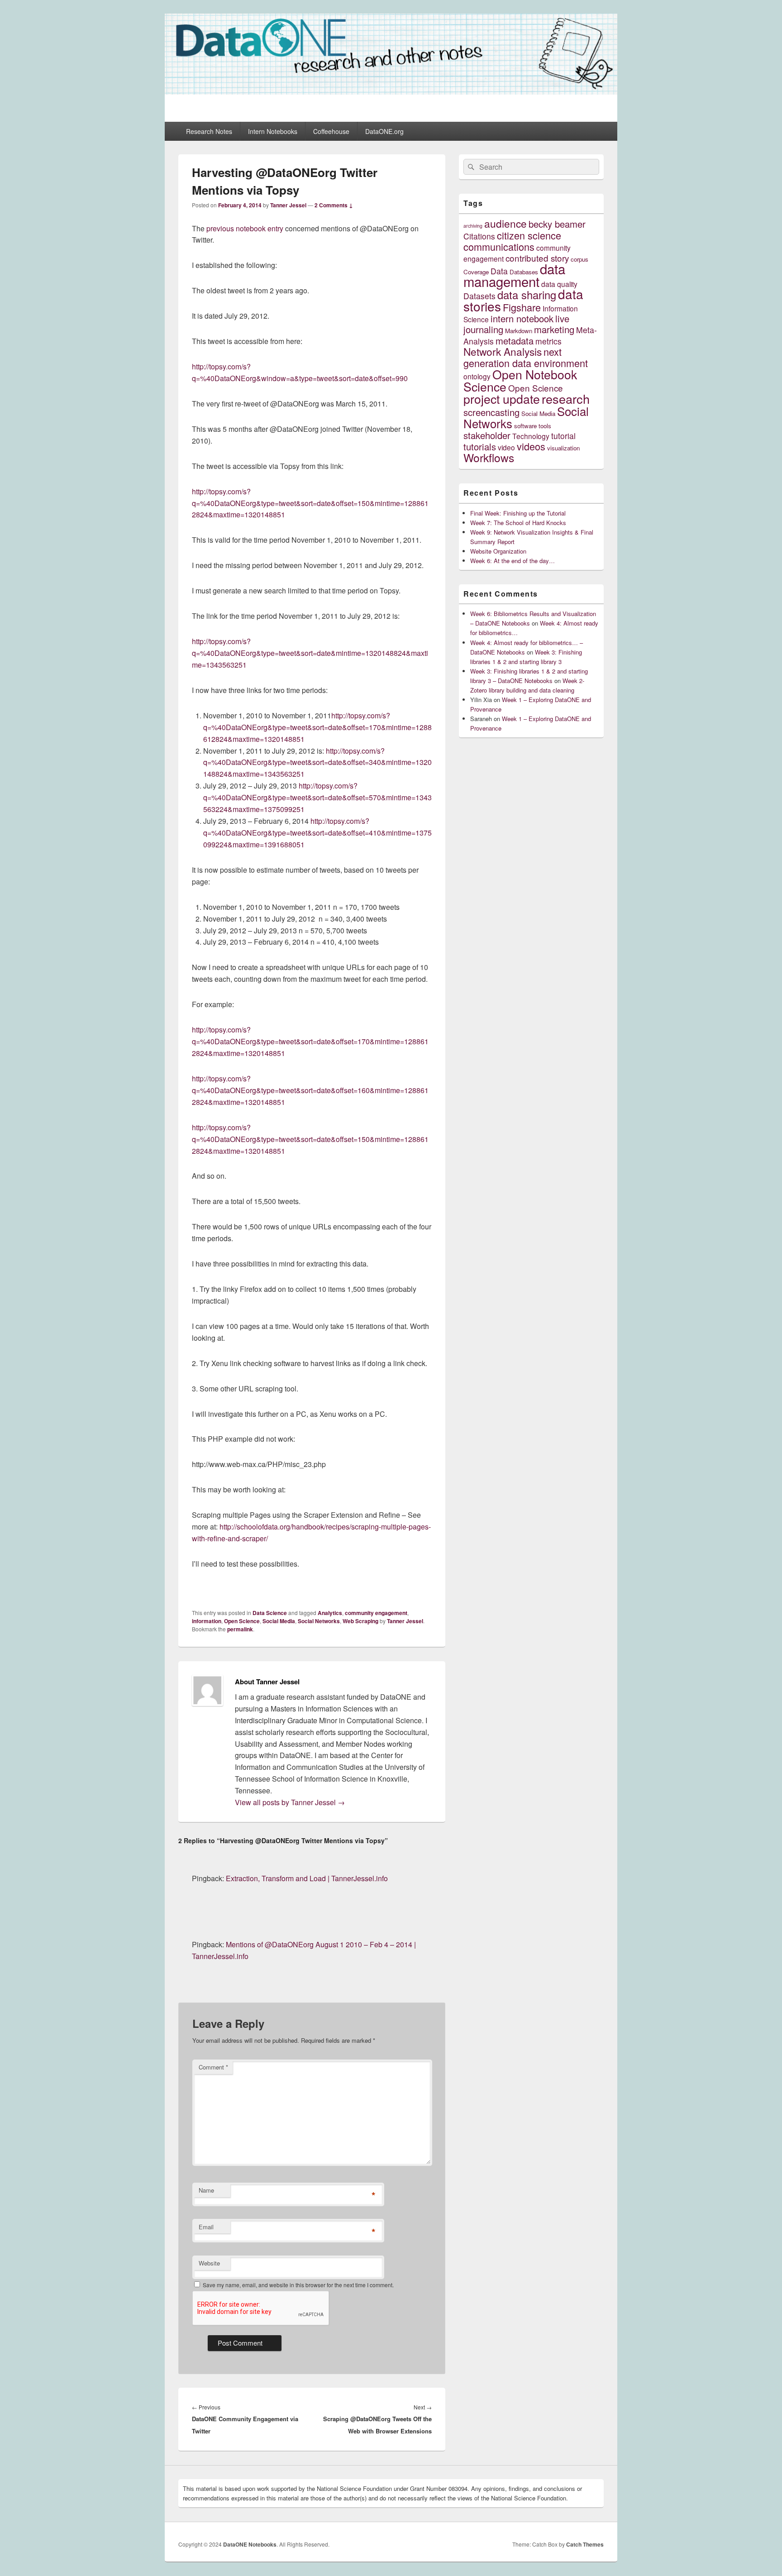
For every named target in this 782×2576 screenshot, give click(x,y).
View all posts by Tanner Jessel (290, 1802)
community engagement (376, 1613)
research (566, 399)
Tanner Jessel (288, 205)
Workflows (489, 457)
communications (499, 246)
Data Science (270, 1613)
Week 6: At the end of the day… (513, 561)
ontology (477, 376)
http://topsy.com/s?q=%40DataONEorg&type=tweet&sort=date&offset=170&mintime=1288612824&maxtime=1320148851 (317, 727)
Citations (479, 236)
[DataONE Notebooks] (391, 92)
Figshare (522, 307)
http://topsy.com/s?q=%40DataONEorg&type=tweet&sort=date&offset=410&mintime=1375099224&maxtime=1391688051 (317, 833)
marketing (554, 329)
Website (209, 2263)
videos (531, 446)
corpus (579, 259)
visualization (563, 448)
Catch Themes (585, 2544)
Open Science (242, 1621)
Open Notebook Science (520, 380)
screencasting (491, 412)
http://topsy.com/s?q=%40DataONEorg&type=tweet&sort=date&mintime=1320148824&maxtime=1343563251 (310, 653)
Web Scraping (360, 1621)
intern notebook (522, 318)
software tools (533, 426)
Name (206, 2190)
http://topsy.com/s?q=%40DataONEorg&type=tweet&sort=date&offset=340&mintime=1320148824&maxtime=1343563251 (317, 762)
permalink (240, 1629)
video (506, 447)
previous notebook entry (245, 228)
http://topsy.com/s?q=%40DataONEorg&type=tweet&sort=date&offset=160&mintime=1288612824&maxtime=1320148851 (310, 1090)
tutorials (480, 447)
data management (514, 275)
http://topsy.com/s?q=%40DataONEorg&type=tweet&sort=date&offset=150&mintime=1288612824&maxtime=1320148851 (310, 503)
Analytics (330, 1613)
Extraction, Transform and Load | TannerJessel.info (307, 1878)
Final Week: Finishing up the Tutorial (518, 513)
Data (499, 271)
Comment (213, 2067)
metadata (515, 341)
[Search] (470, 167)
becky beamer (557, 224)
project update (502, 399)
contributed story (537, 258)
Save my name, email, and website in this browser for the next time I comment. (298, 2285)
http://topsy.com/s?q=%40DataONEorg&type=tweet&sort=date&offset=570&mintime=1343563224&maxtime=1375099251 (317, 797)
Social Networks (319, 1621)
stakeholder (487, 435)
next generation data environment (526, 357)
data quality (559, 284)
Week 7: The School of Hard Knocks (518, 523)
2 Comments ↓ (334, 205)
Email (206, 2227)
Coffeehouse (331, 131)
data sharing (527, 295)
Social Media (279, 1621)
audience (505, 223)
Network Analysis (503, 351)
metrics (548, 341)
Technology (531, 436)
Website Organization (498, 551)
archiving (473, 226)
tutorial (563, 436)
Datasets (479, 296)
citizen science (529, 235)
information (207, 1621)
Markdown (519, 331)
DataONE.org (384, 131)
